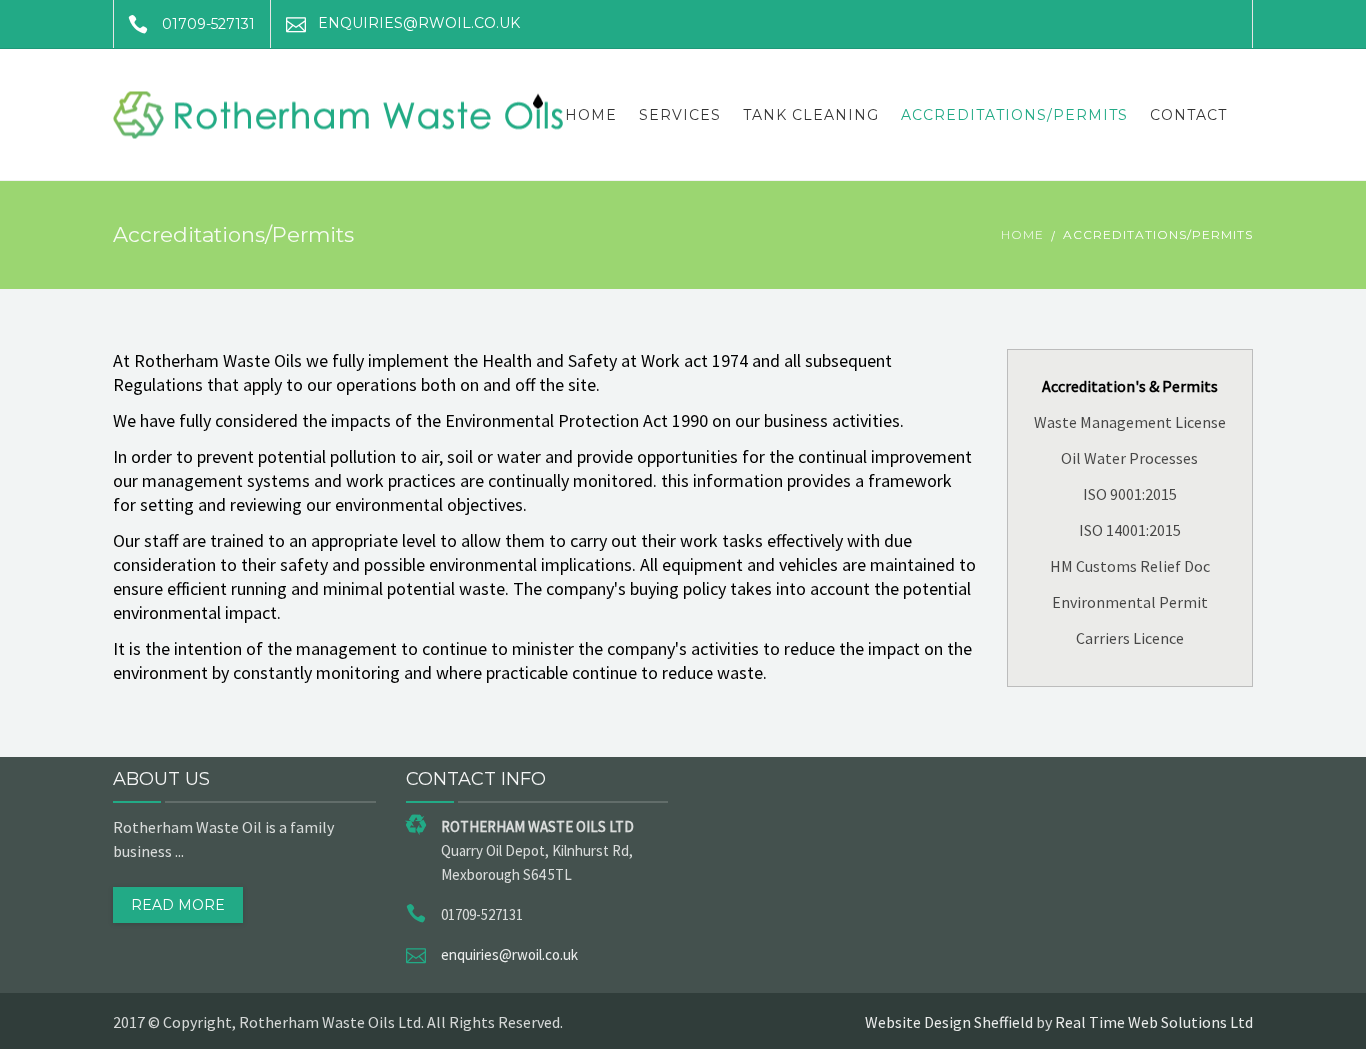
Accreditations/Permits (1014, 115)
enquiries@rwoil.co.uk (509, 954)
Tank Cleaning (811, 115)
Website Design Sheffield (949, 1022)
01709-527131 (208, 24)
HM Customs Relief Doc (1130, 566)
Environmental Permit (1130, 602)
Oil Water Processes (1129, 458)
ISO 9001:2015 (1130, 494)
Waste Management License (1130, 422)
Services (680, 115)
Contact (1188, 115)
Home (591, 115)
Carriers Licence (1130, 638)
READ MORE (178, 905)
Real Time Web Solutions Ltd (1154, 1022)
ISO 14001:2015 (1130, 530)
